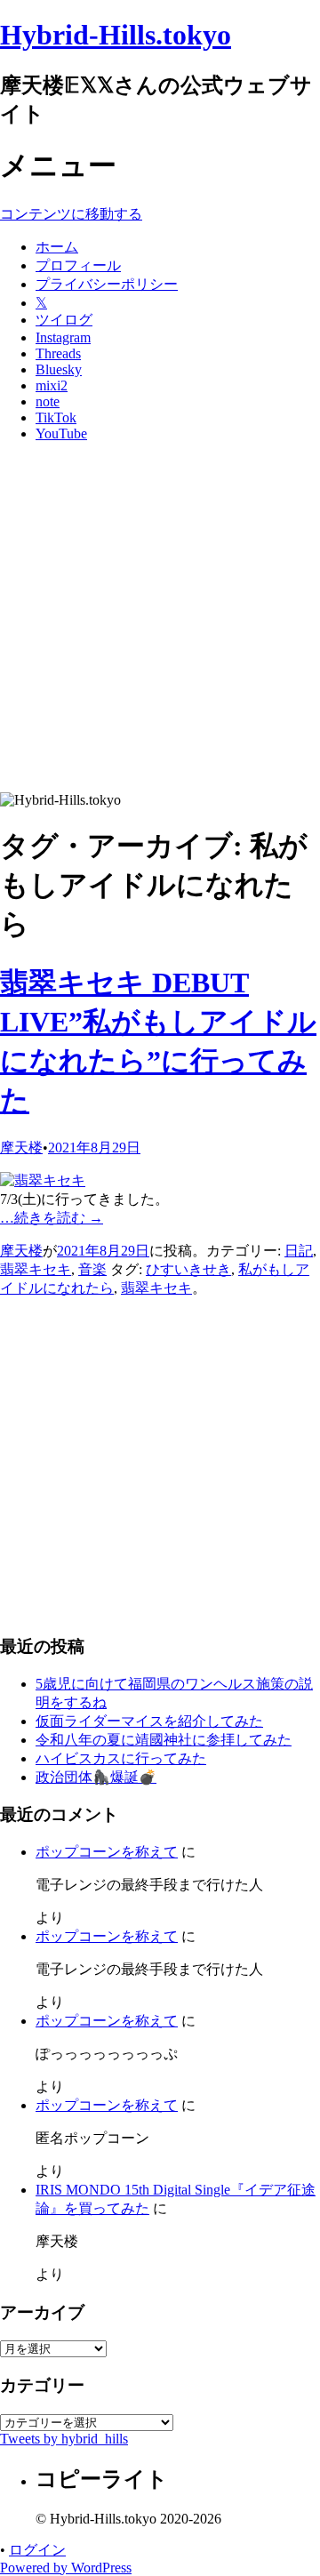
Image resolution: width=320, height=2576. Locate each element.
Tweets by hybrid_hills (64, 2439)
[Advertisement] (160, 623)
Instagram (63, 337)
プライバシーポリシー (107, 284)
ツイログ (64, 320)
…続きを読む (52, 1218)
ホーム (57, 247)
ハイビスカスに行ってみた (121, 1758)
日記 (299, 1251)
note (48, 401)
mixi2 (52, 385)
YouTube (61, 433)
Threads (58, 353)
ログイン (37, 2550)
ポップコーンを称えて (107, 1852)
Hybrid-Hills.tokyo (116, 35)
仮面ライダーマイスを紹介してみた (149, 1721)
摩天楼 (21, 1148)
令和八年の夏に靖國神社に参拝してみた (164, 1740)
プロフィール (78, 265)
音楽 (92, 1269)
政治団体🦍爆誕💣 (96, 1777)
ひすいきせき (188, 1269)
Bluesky (59, 369)
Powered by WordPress (66, 2568)
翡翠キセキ (36, 1269)
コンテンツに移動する (71, 214)
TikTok (56, 417)
